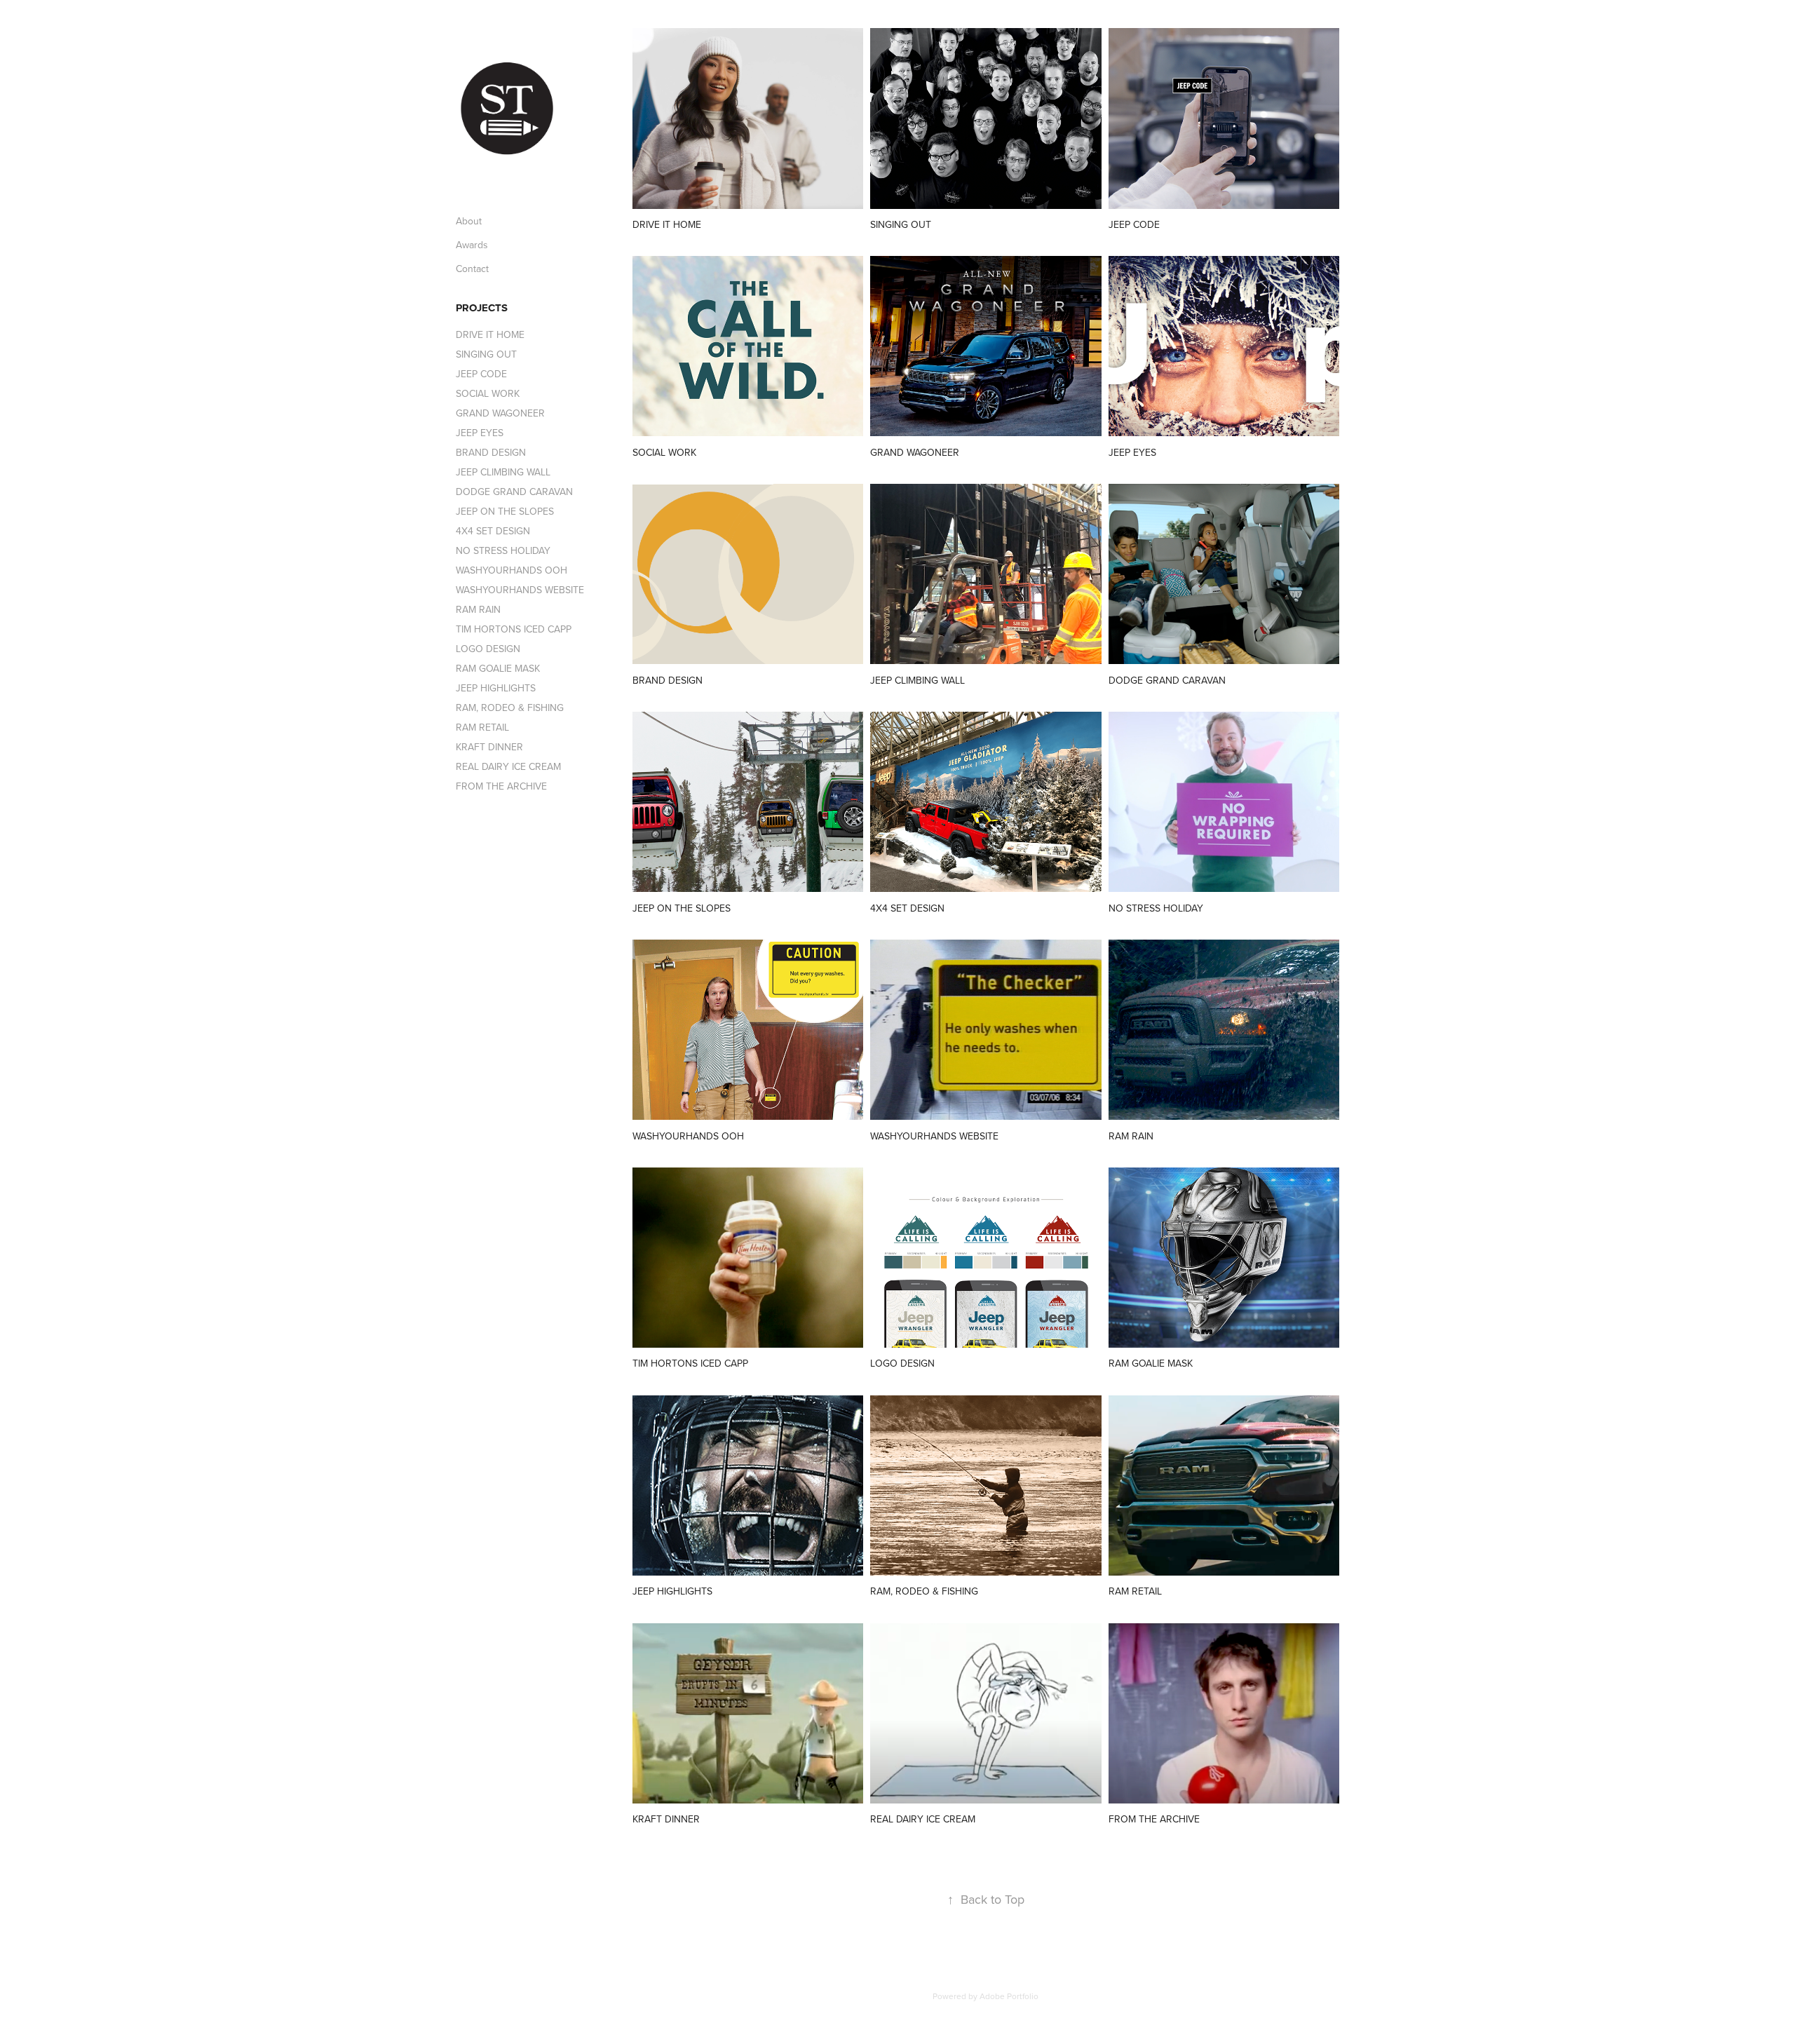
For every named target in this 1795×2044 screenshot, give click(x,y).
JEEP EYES (480, 433)
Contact (472, 269)
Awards (472, 245)
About (469, 221)
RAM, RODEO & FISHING (510, 708)
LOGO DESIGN (488, 649)
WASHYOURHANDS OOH (512, 570)
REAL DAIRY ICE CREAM (508, 766)
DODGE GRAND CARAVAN (514, 492)
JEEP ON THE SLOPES (505, 511)
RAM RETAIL (482, 727)
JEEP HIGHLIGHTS (496, 688)
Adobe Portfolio (1009, 1996)
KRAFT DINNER (489, 747)
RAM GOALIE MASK (498, 668)
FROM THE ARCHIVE (501, 786)
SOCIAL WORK (488, 393)
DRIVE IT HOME (490, 334)
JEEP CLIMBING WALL (503, 472)
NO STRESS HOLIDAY (503, 550)
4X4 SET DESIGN (493, 531)
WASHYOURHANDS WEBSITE (520, 590)
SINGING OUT (486, 354)
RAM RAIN (478, 609)
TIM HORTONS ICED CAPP (514, 629)
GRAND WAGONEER (500, 413)
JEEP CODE (481, 374)
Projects (482, 308)
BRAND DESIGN (491, 452)
